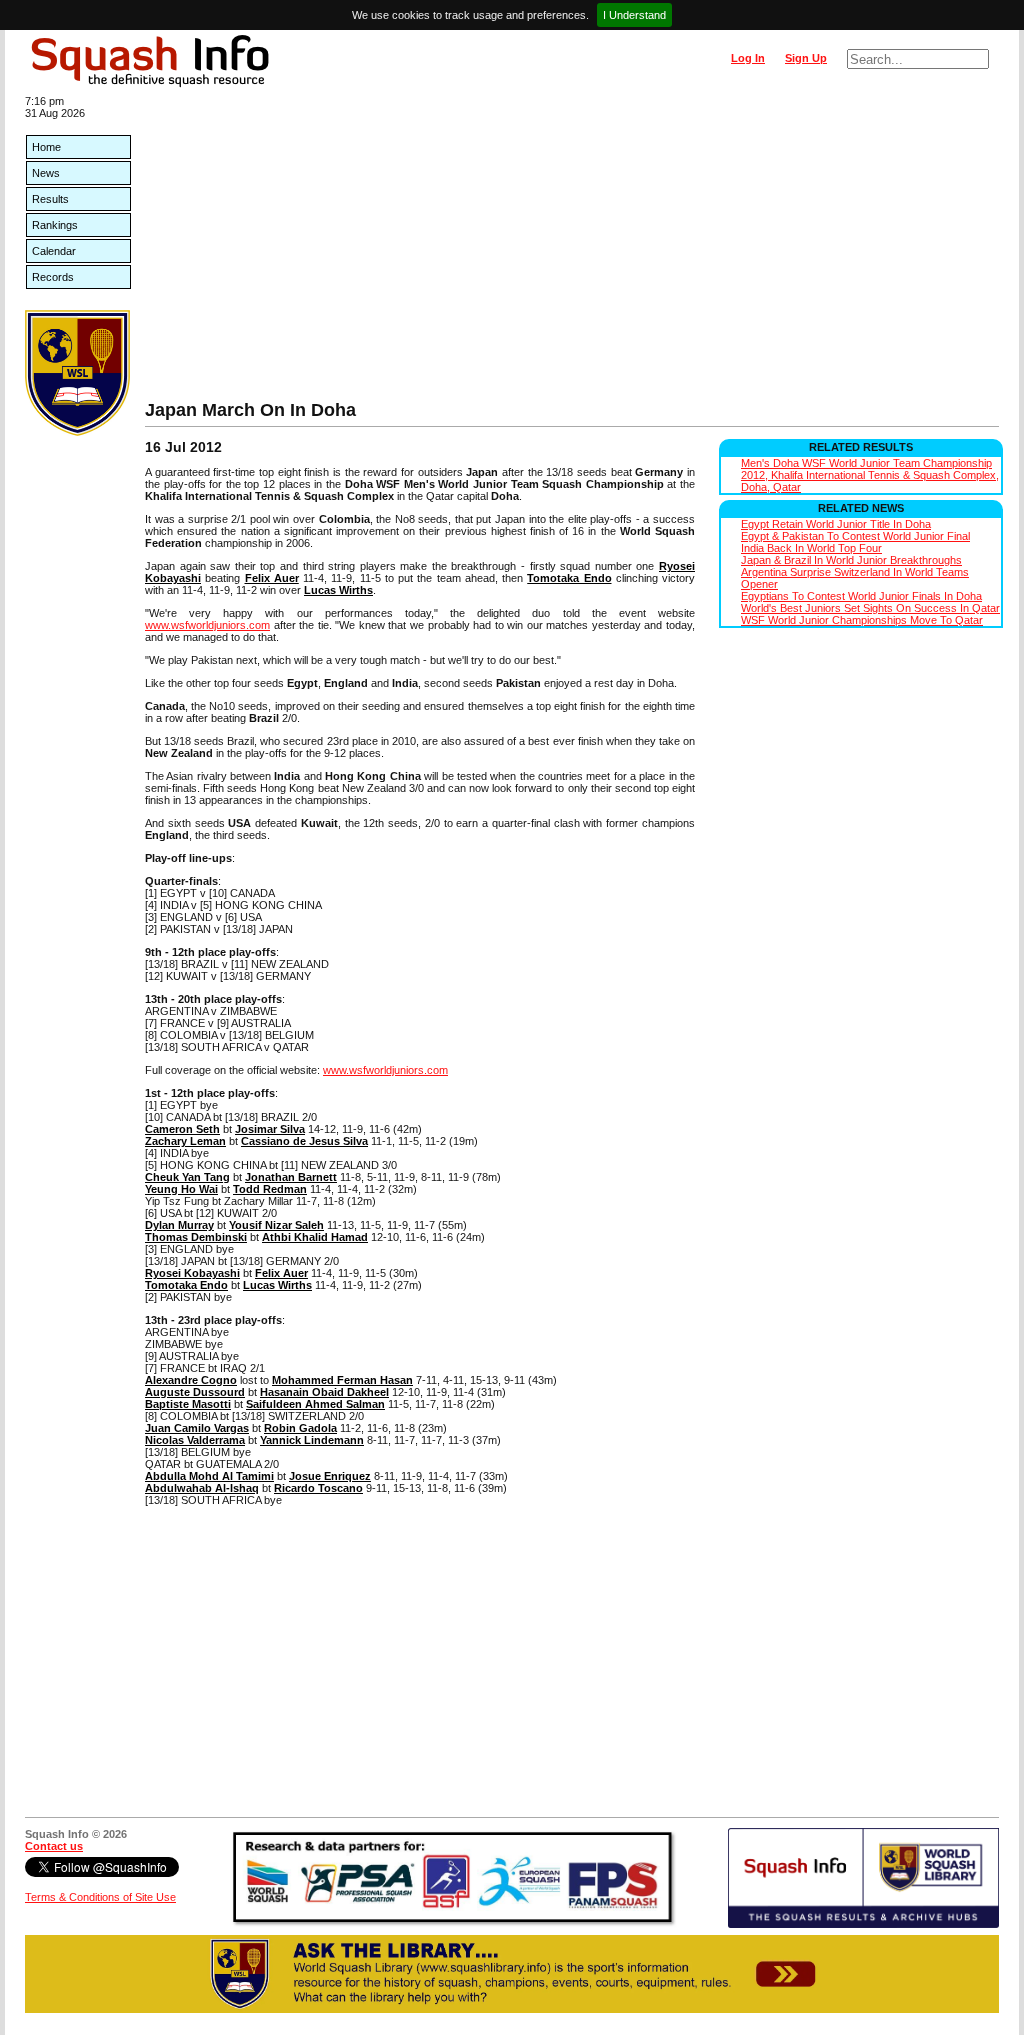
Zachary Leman (185, 1141)
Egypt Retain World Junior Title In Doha (836, 524)
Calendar (54, 251)
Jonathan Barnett (291, 1177)
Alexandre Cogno (191, 1380)
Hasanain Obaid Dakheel (324, 1392)
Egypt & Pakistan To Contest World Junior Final (855, 536)
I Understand (634, 15)
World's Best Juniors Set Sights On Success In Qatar (870, 608)
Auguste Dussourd (195, 1392)
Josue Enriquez (330, 1476)
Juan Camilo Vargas (197, 1428)
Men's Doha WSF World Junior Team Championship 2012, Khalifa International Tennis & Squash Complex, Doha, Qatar (870, 475)
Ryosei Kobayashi (192, 1273)
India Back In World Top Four (811, 548)
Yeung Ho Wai (181, 1189)
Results (50, 199)
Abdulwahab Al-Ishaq (202, 1488)
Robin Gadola (300, 1428)
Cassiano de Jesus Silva (304, 1141)
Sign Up (806, 58)
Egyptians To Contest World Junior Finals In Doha (861, 596)
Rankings (55, 225)
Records (53, 277)
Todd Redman (270, 1189)
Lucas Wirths (338, 590)
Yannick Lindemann (312, 1440)
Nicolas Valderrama (195, 1440)
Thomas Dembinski (196, 1237)
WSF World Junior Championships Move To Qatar (862, 620)
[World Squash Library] (77, 432)
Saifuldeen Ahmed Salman (315, 1404)
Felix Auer (272, 578)
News (46, 173)
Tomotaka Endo (569, 578)
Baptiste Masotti (188, 1404)
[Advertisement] (572, 250)
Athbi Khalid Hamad (315, 1237)
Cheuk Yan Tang (187, 1177)
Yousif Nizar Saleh (276, 1225)
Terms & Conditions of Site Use (100, 1897)
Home (46, 147)
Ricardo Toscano (318, 1488)
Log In (748, 58)
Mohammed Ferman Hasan (342, 1380)
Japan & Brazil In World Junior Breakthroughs (851, 560)
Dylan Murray (179, 1225)
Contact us (54, 1846)
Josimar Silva (270, 1129)
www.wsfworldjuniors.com (207, 625)
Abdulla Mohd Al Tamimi (209, 1476)
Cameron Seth (182, 1129)
